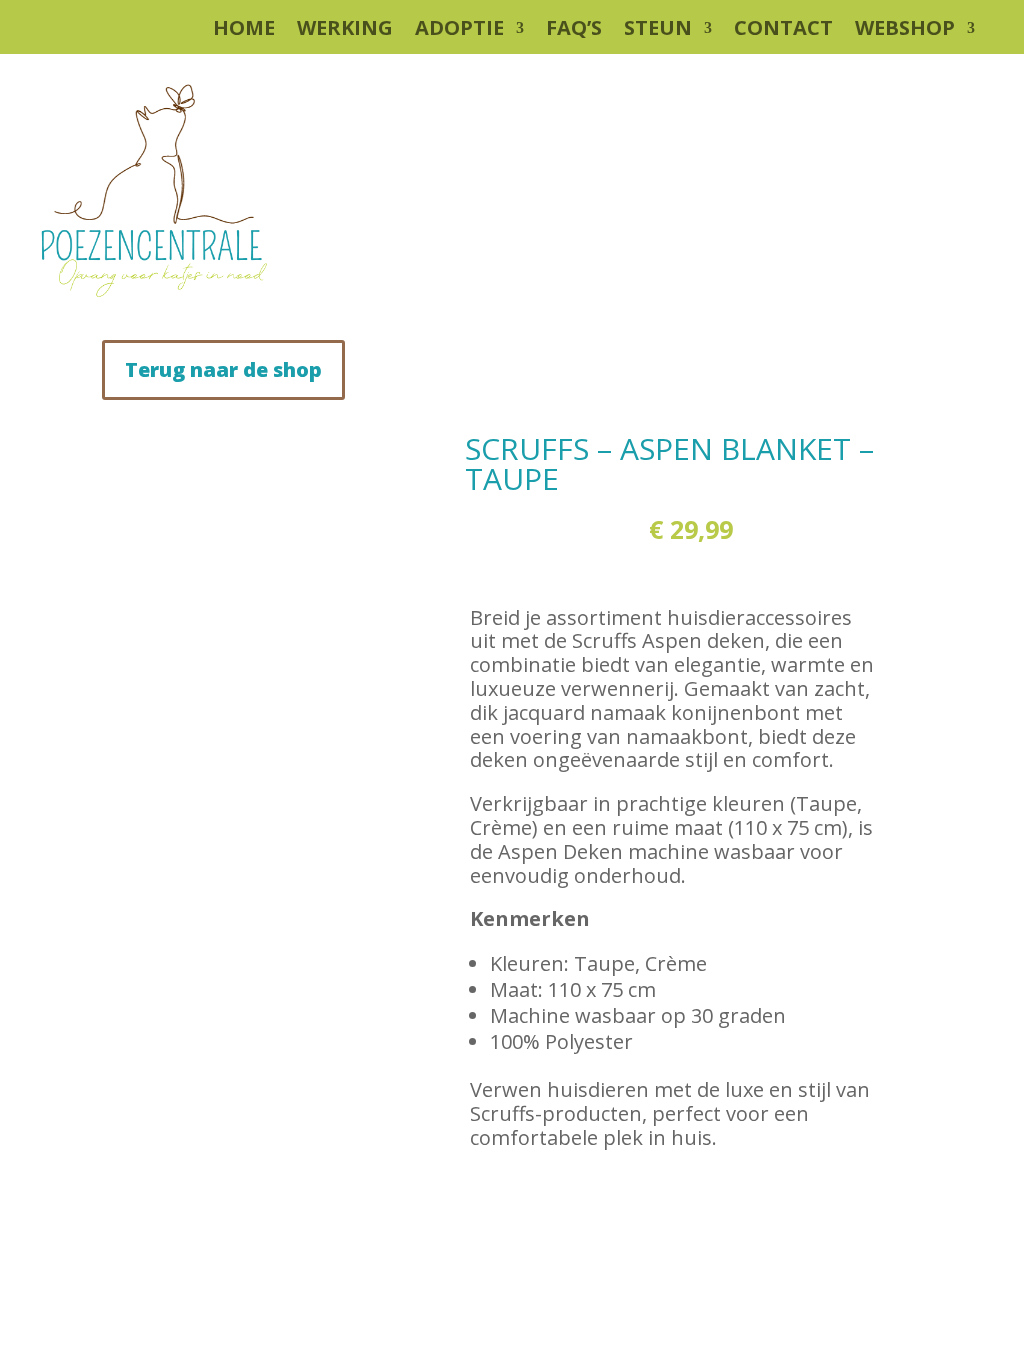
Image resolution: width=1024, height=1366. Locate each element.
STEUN (658, 31)
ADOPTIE (459, 31)
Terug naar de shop (223, 369)
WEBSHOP (905, 31)
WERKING (345, 31)
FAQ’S (574, 31)
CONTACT (783, 31)
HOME (244, 31)
